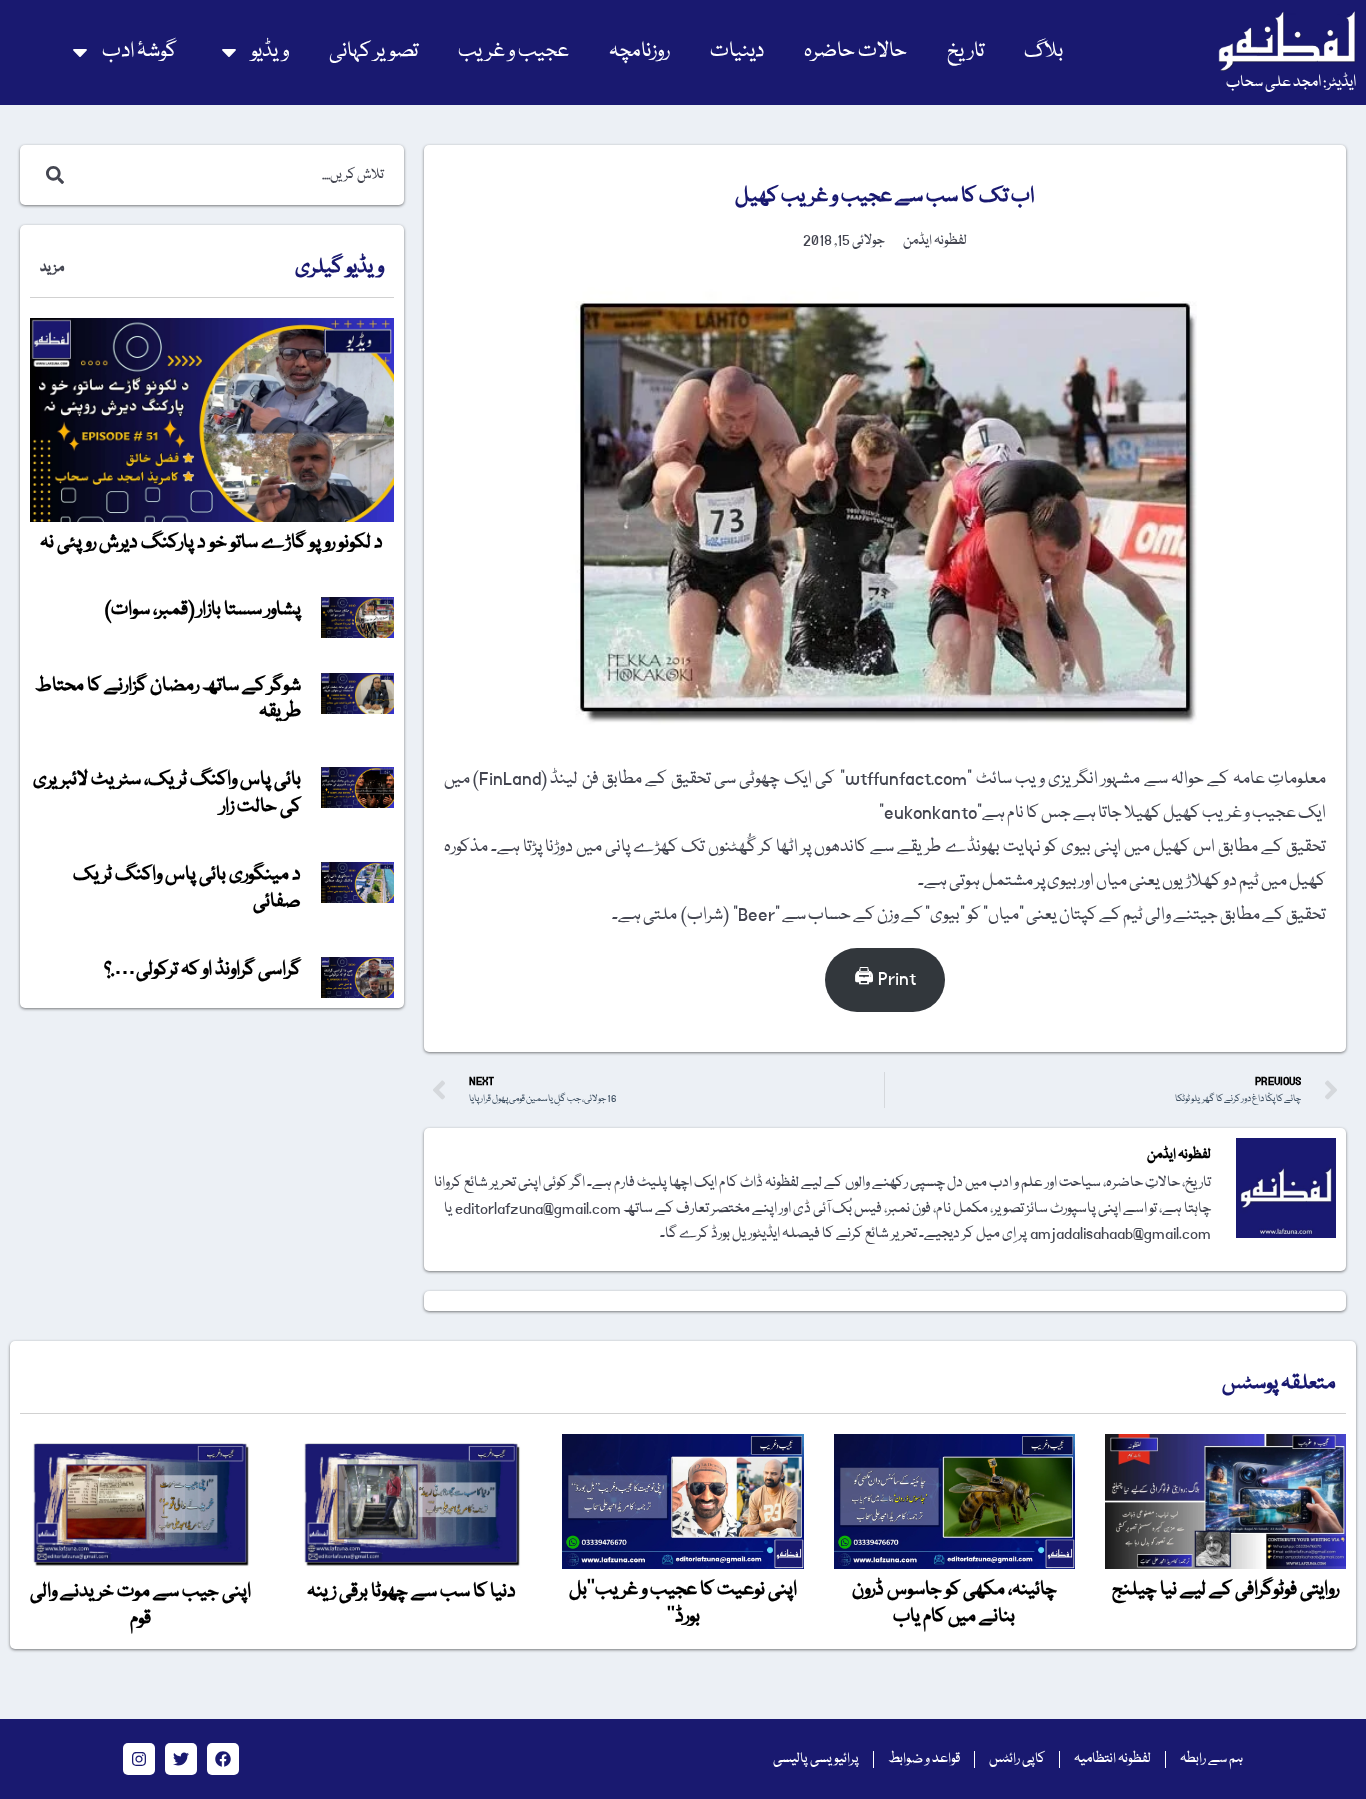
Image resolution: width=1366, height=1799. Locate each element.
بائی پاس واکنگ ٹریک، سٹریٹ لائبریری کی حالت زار (167, 793)
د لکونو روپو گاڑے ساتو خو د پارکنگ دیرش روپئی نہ (211, 543)
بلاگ (1043, 51)
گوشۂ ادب (139, 51)
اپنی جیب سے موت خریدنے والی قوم (140, 1605)
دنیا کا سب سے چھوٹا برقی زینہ (411, 1592)
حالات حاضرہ (855, 51)
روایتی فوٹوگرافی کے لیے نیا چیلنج (1225, 1590)
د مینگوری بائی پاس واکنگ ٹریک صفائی (187, 888)
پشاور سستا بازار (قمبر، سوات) (203, 610)
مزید (52, 268)
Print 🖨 (885, 979)
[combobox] (233, 175)
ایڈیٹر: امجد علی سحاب (1291, 83)
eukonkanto (930, 813)
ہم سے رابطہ (1211, 1759)
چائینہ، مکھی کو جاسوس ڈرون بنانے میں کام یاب (954, 1603)
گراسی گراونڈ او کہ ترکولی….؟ (202, 970)
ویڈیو (270, 51)
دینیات (737, 51)
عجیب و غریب (513, 51)
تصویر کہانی (373, 51)
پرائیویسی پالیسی (816, 1759)
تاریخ (965, 51)
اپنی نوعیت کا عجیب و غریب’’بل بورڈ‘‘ (683, 1603)
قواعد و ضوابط (924, 1759)
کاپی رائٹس (1017, 1759)
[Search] (51, 175)
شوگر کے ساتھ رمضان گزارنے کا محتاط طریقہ (168, 699)
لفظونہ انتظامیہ (1112, 1759)
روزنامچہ (639, 51)
